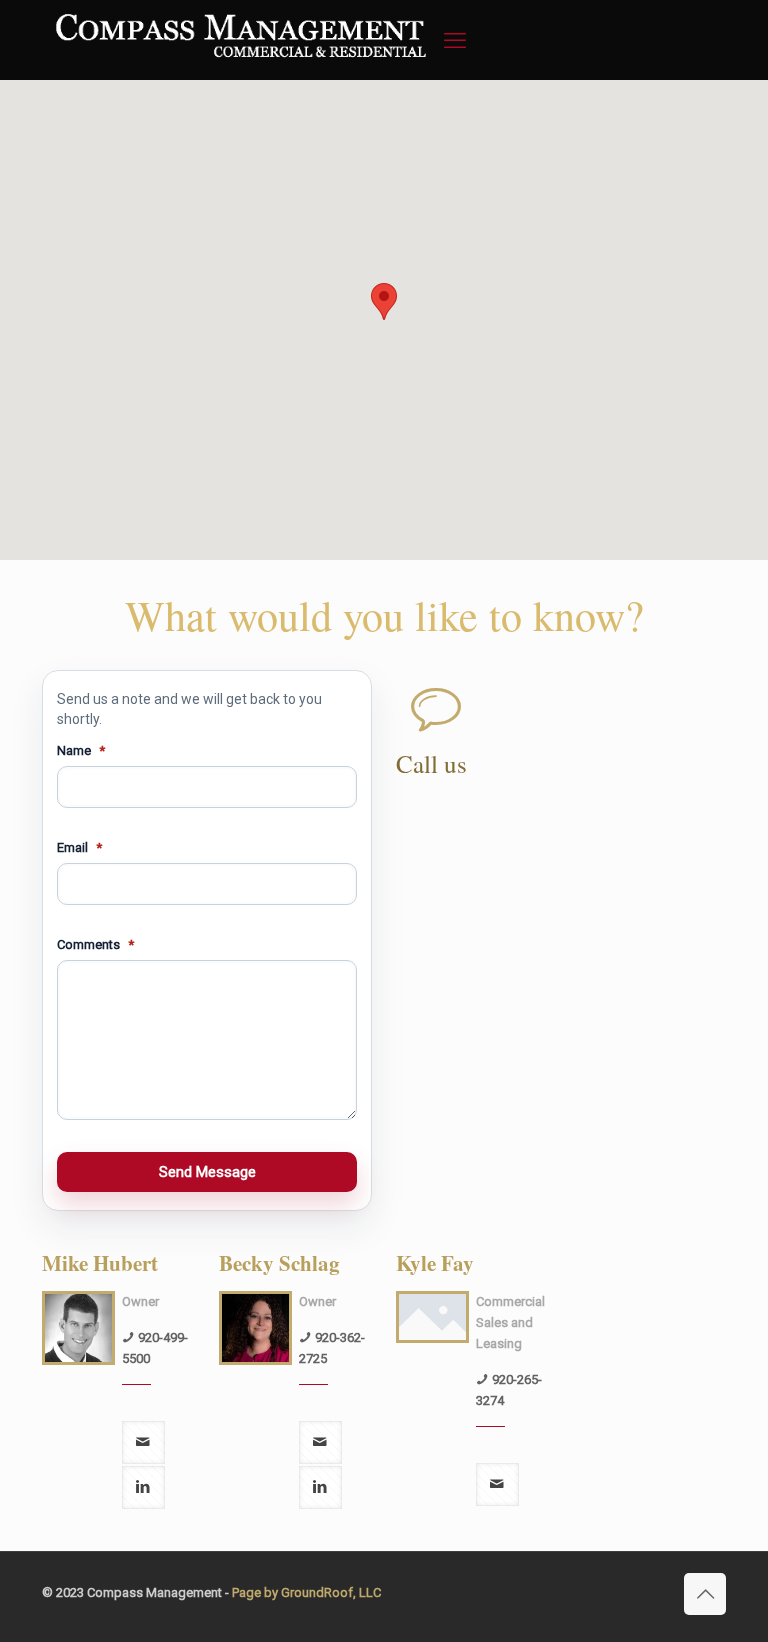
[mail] (143, 1442)
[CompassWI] (238, 70)
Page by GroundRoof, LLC (306, 1592)
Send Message (207, 1172)
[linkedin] (143, 1487)
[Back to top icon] (705, 1594)
